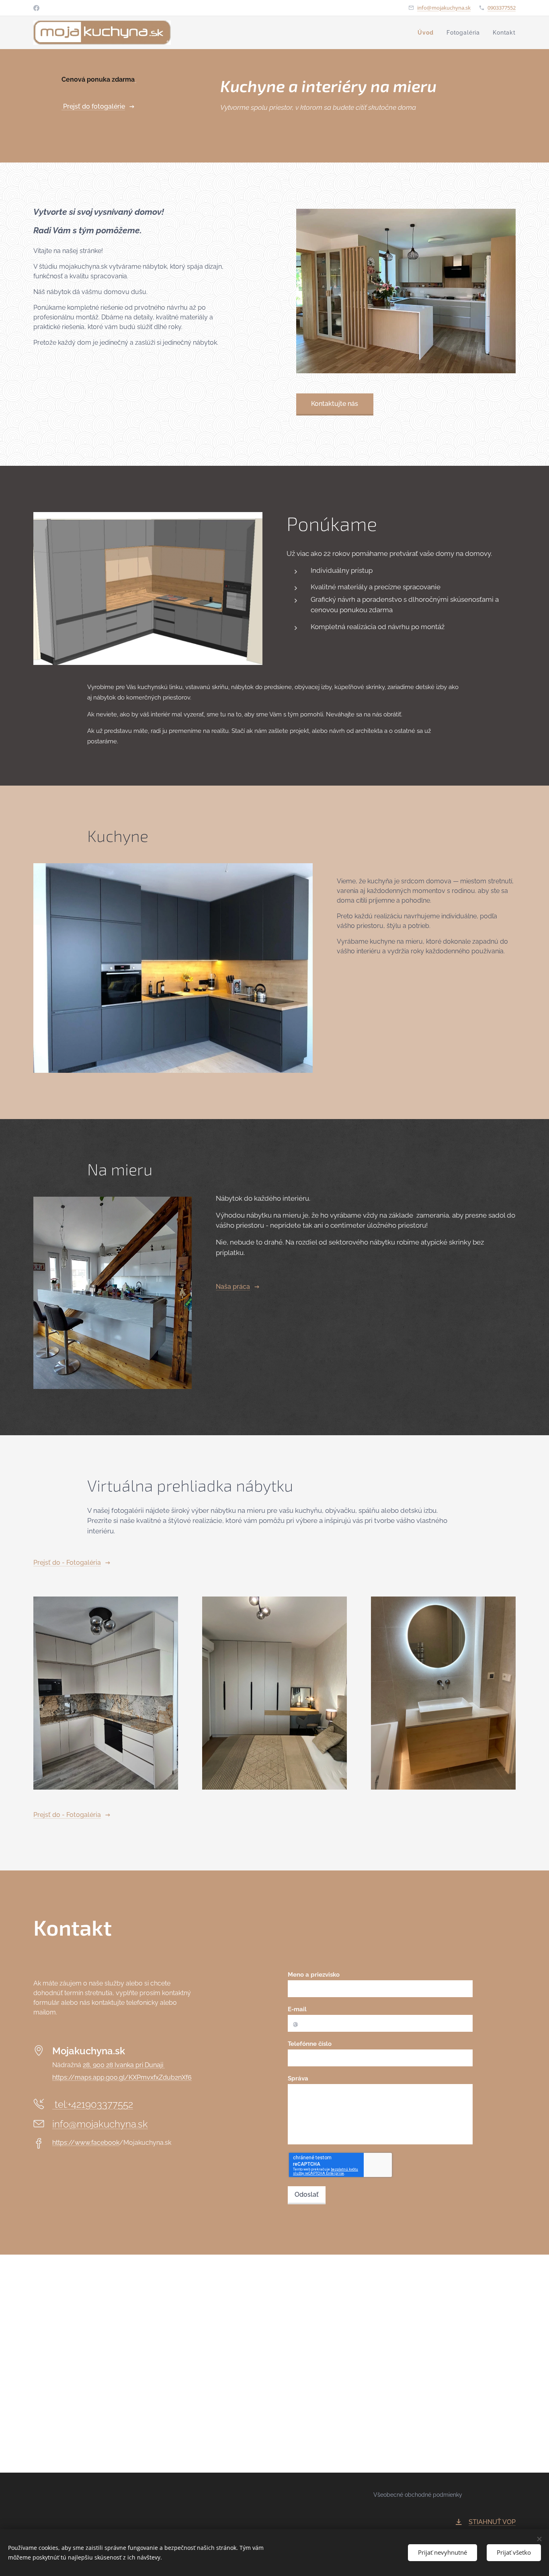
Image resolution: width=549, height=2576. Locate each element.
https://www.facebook (86, 2143)
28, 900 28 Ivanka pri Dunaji (124, 2065)
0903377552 (502, 8)
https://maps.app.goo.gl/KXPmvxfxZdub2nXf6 (122, 2077)
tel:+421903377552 (93, 2104)
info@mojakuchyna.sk (444, 8)
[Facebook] (36, 8)
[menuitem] (428, 33)
